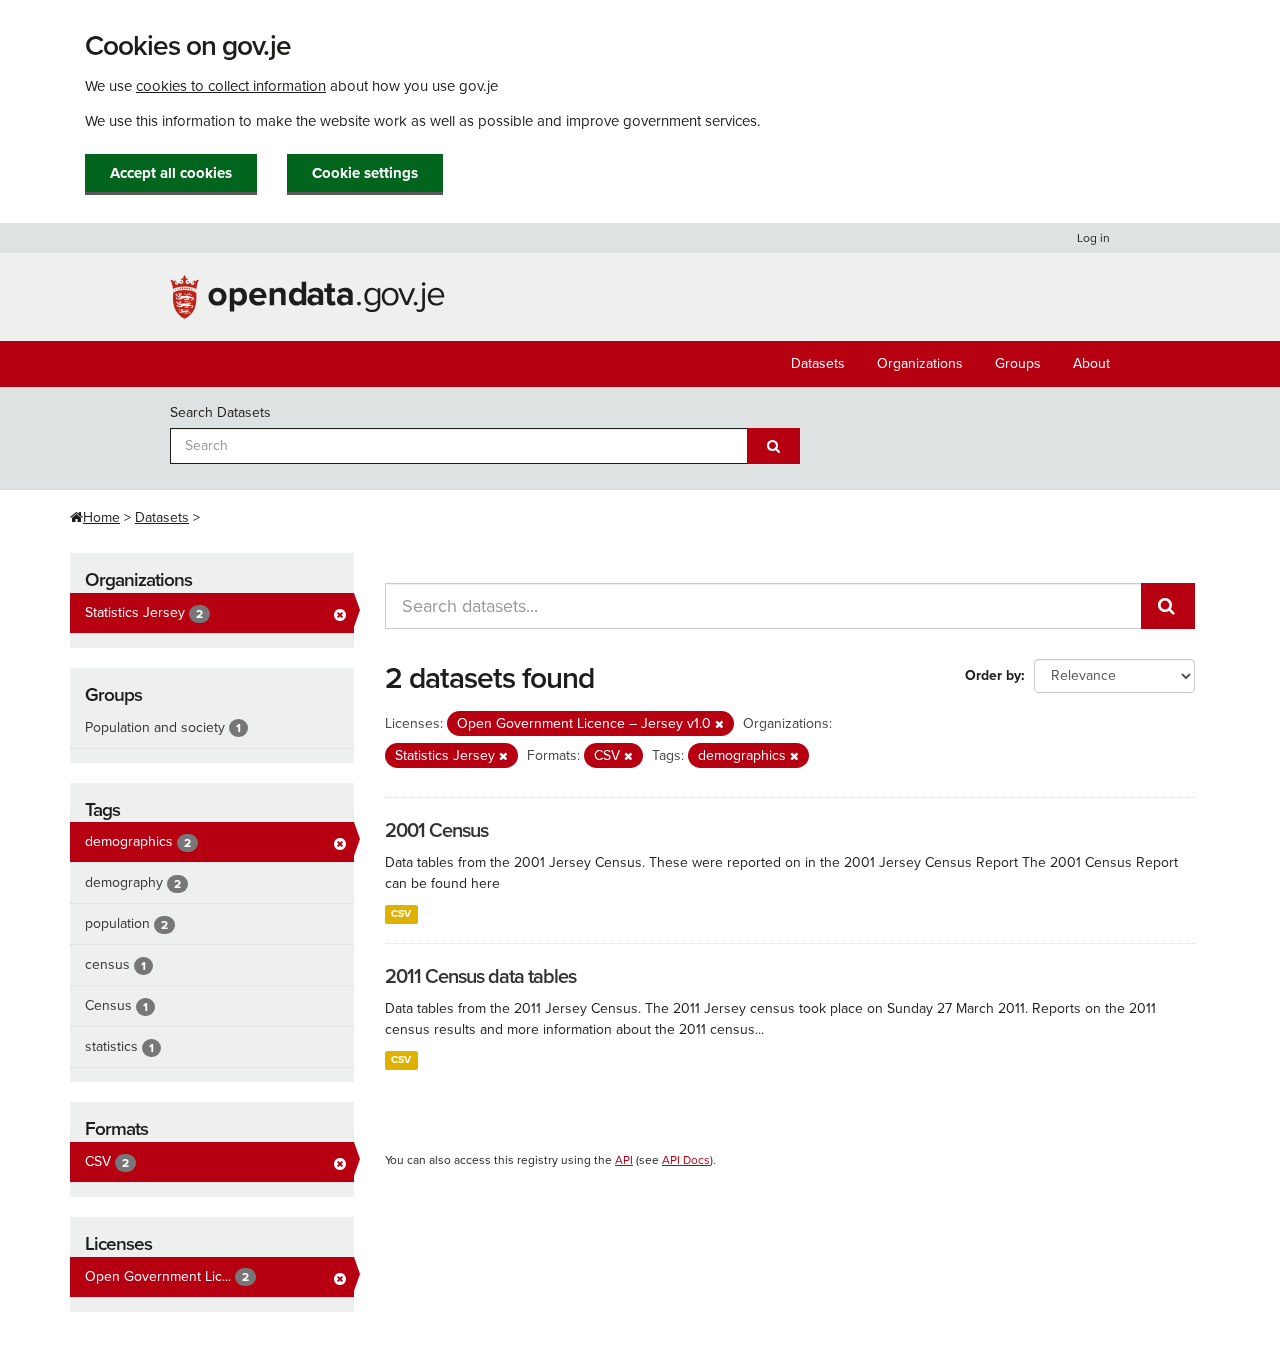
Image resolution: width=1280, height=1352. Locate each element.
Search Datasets (220, 412)
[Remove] (719, 724)
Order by (993, 675)
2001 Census (436, 831)
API (624, 1160)
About (1091, 363)
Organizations (920, 363)
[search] (1168, 606)
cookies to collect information (231, 86)
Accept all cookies (171, 173)
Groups (1018, 363)
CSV (401, 913)
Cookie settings (365, 173)
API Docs (686, 1160)
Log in (1093, 238)
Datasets (818, 363)
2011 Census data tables (480, 977)
